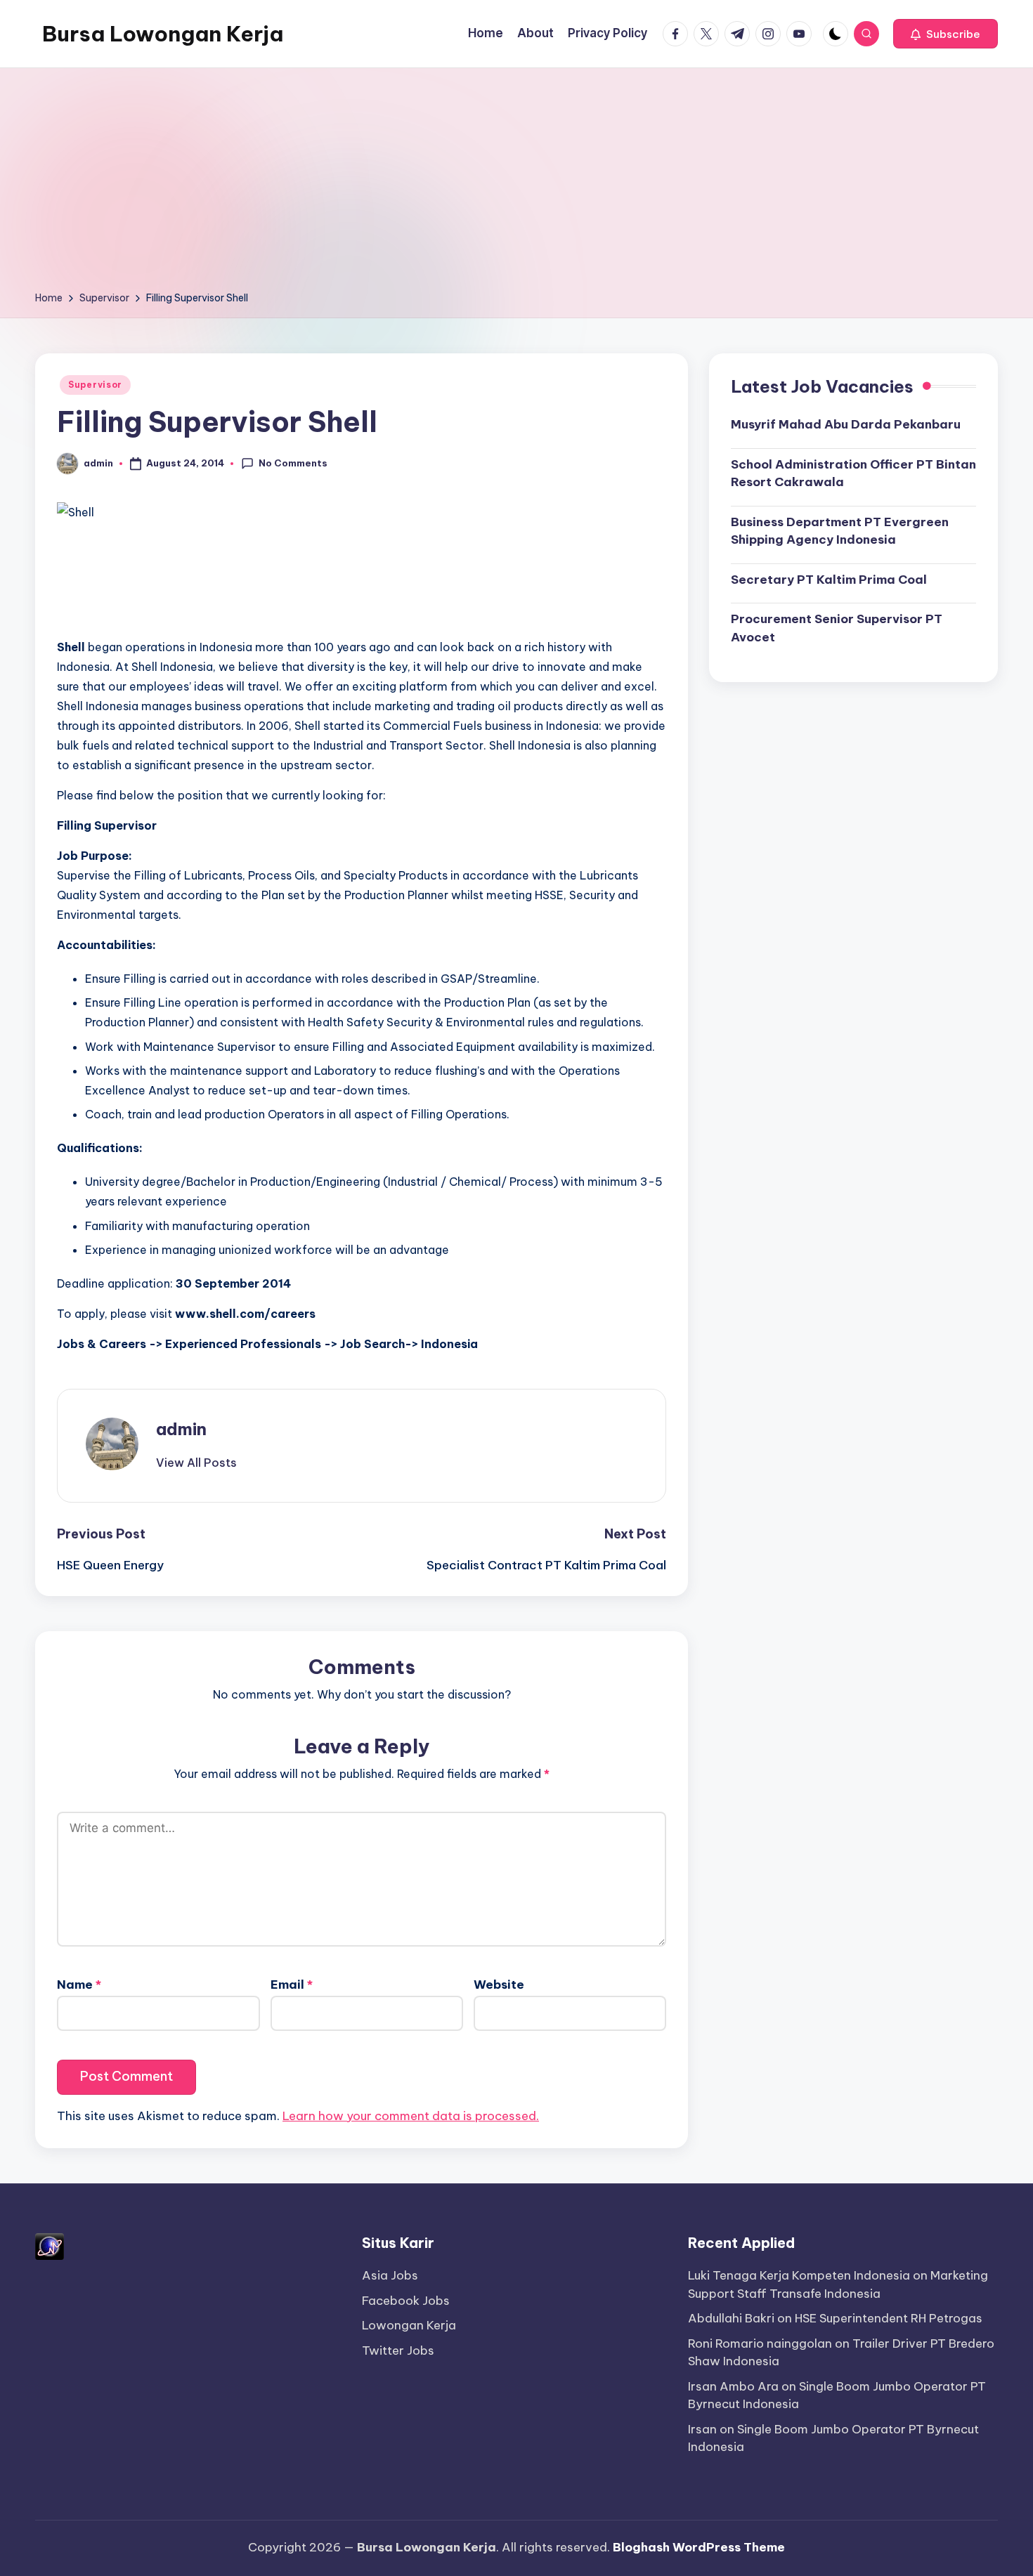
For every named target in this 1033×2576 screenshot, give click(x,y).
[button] (946, 34)
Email (292, 1985)
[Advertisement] (516, 184)
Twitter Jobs (398, 2351)
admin (181, 1429)
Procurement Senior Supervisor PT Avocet (837, 628)
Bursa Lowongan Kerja (163, 34)
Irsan (702, 2429)
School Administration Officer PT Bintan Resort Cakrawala (853, 473)
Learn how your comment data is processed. (411, 2116)
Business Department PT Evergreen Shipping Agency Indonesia (840, 531)
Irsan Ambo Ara (733, 2386)
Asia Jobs (390, 2275)
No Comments (293, 463)
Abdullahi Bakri (731, 2318)
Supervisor (95, 385)
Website (499, 1985)
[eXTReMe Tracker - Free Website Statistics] (50, 2246)
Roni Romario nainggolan (760, 2343)
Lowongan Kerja (409, 2325)
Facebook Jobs (406, 2301)
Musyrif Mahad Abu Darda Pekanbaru (846, 424)
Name (79, 1985)
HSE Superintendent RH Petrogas (889, 2318)
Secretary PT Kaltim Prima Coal (829, 580)
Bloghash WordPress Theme (699, 2547)
